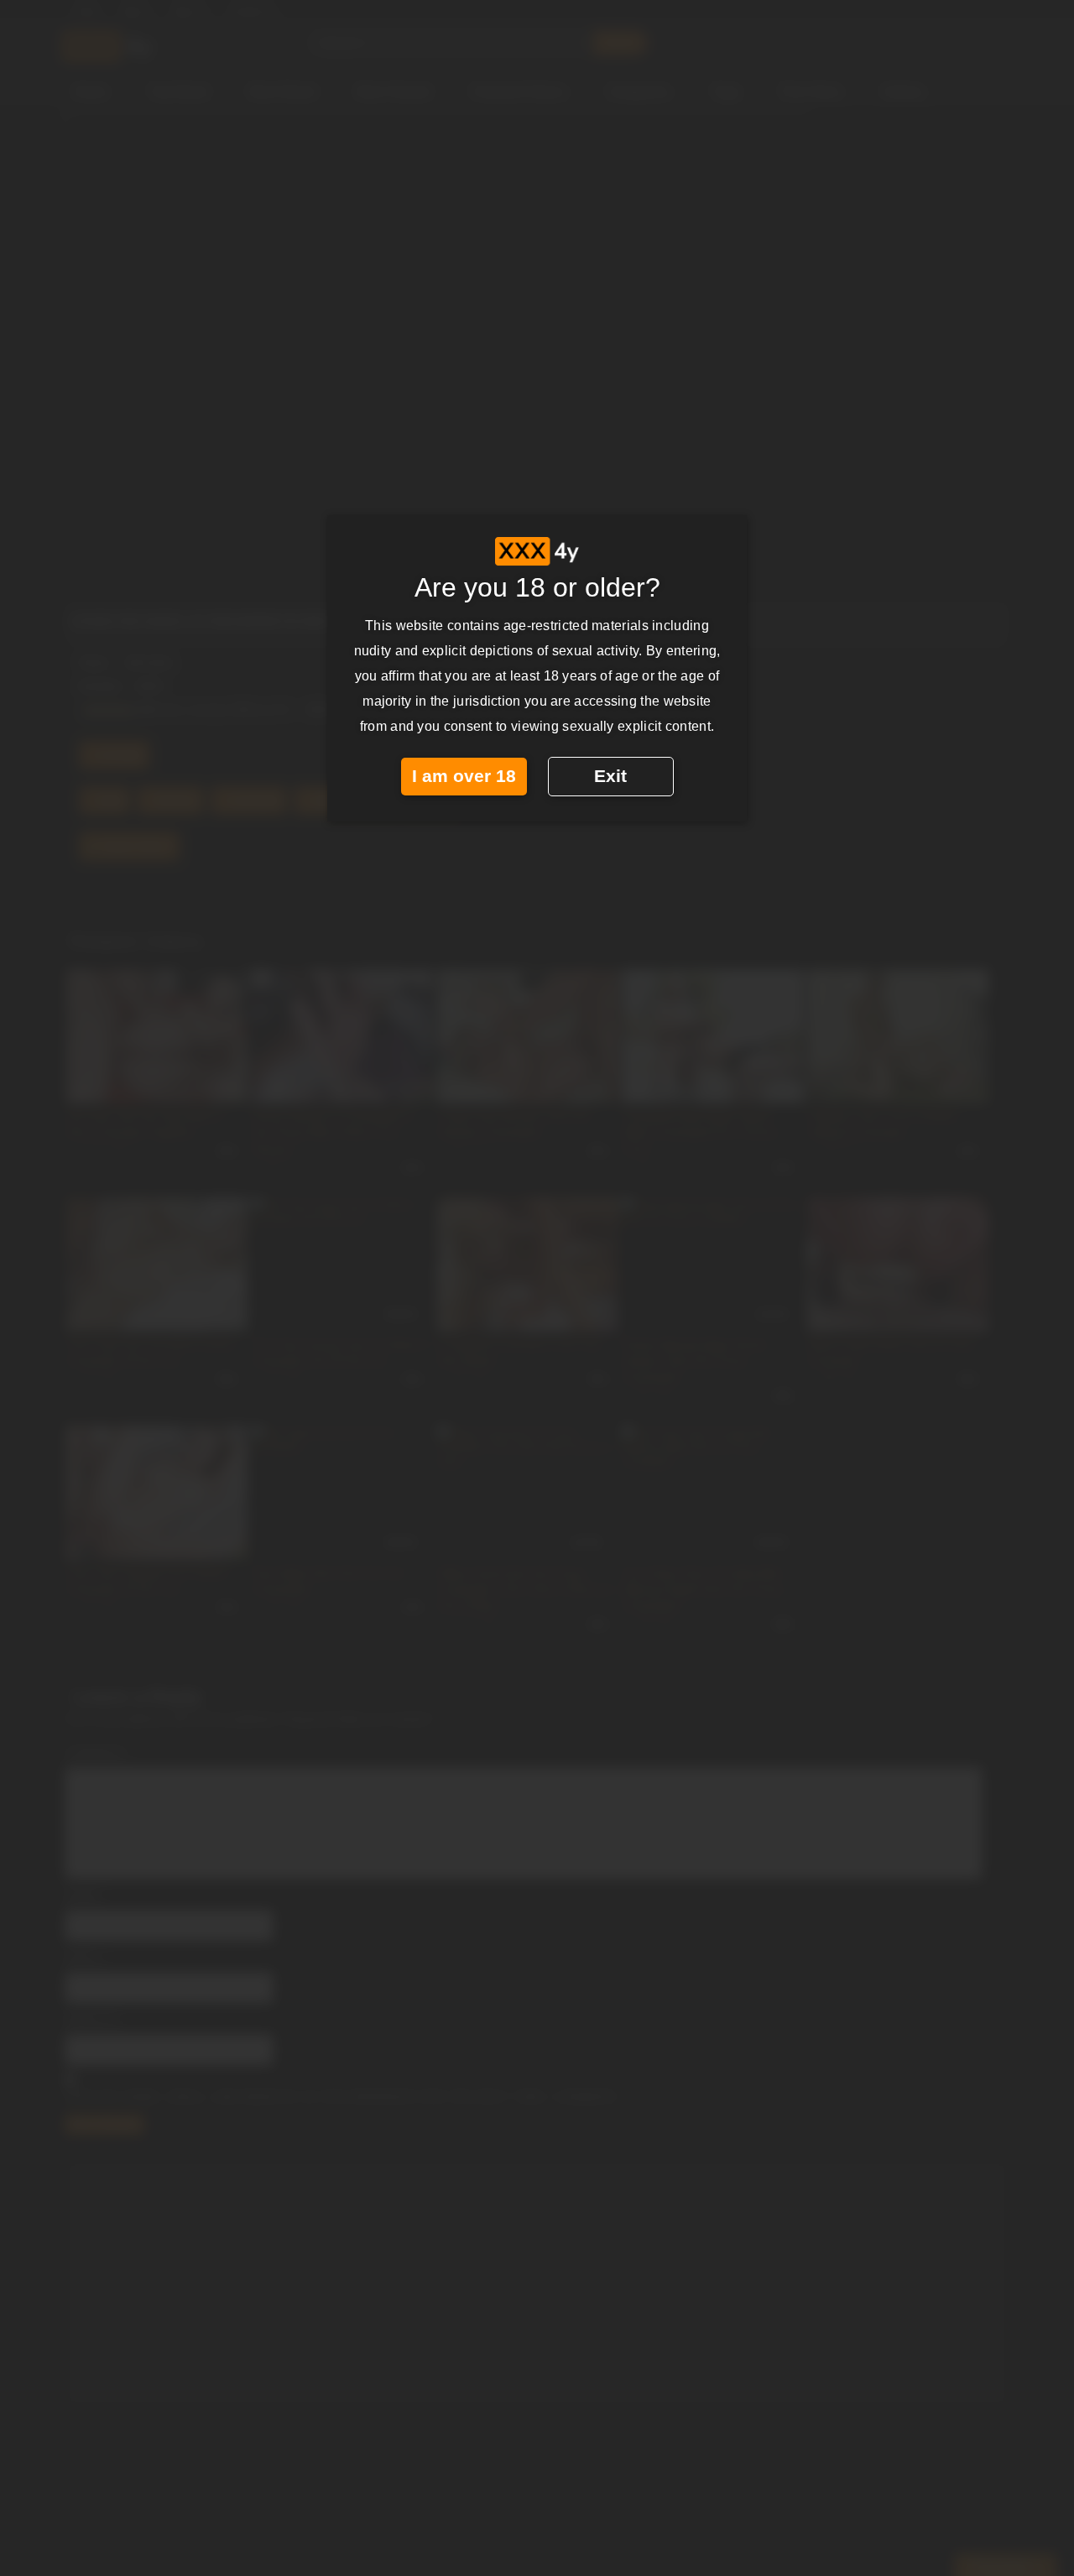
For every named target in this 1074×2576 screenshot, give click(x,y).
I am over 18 (464, 776)
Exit (610, 776)
